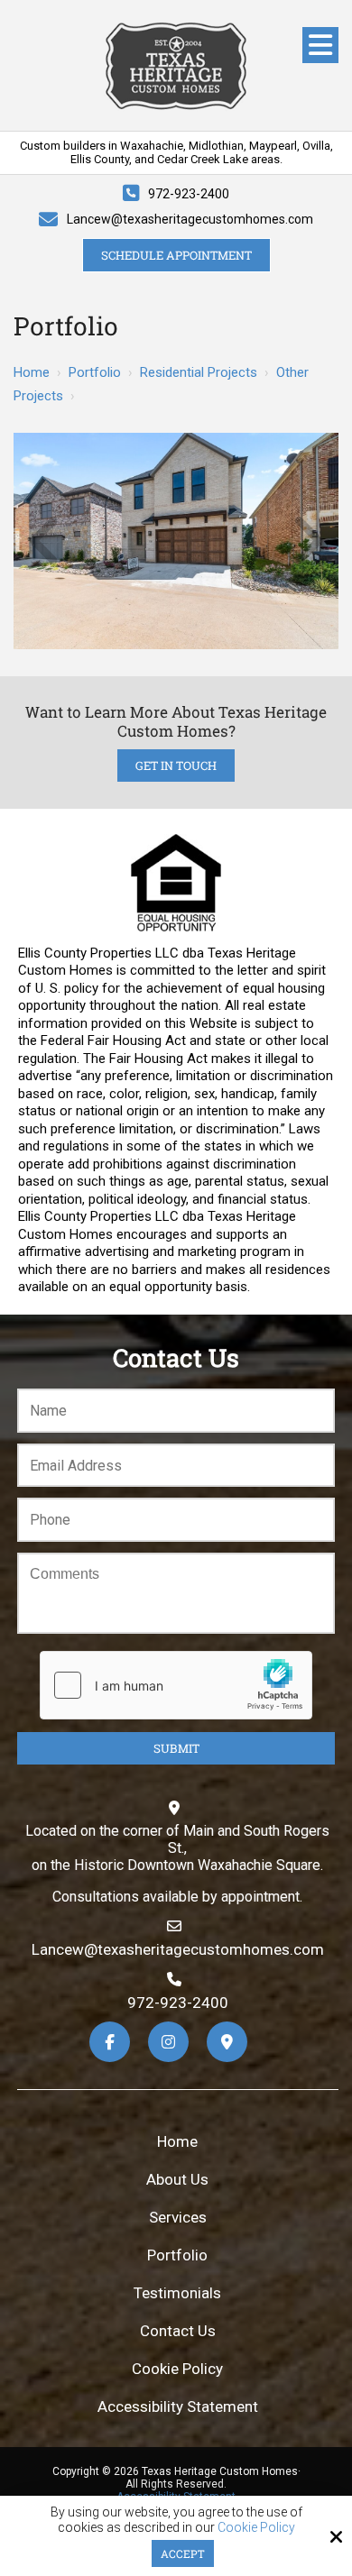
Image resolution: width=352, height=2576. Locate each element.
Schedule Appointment (176, 255)
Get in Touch (176, 765)
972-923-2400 (189, 194)
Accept (183, 2553)
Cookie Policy (256, 2527)
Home (32, 372)
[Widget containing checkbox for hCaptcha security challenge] (176, 1685)
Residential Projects (199, 372)
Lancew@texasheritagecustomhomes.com (190, 219)
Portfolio (95, 372)
